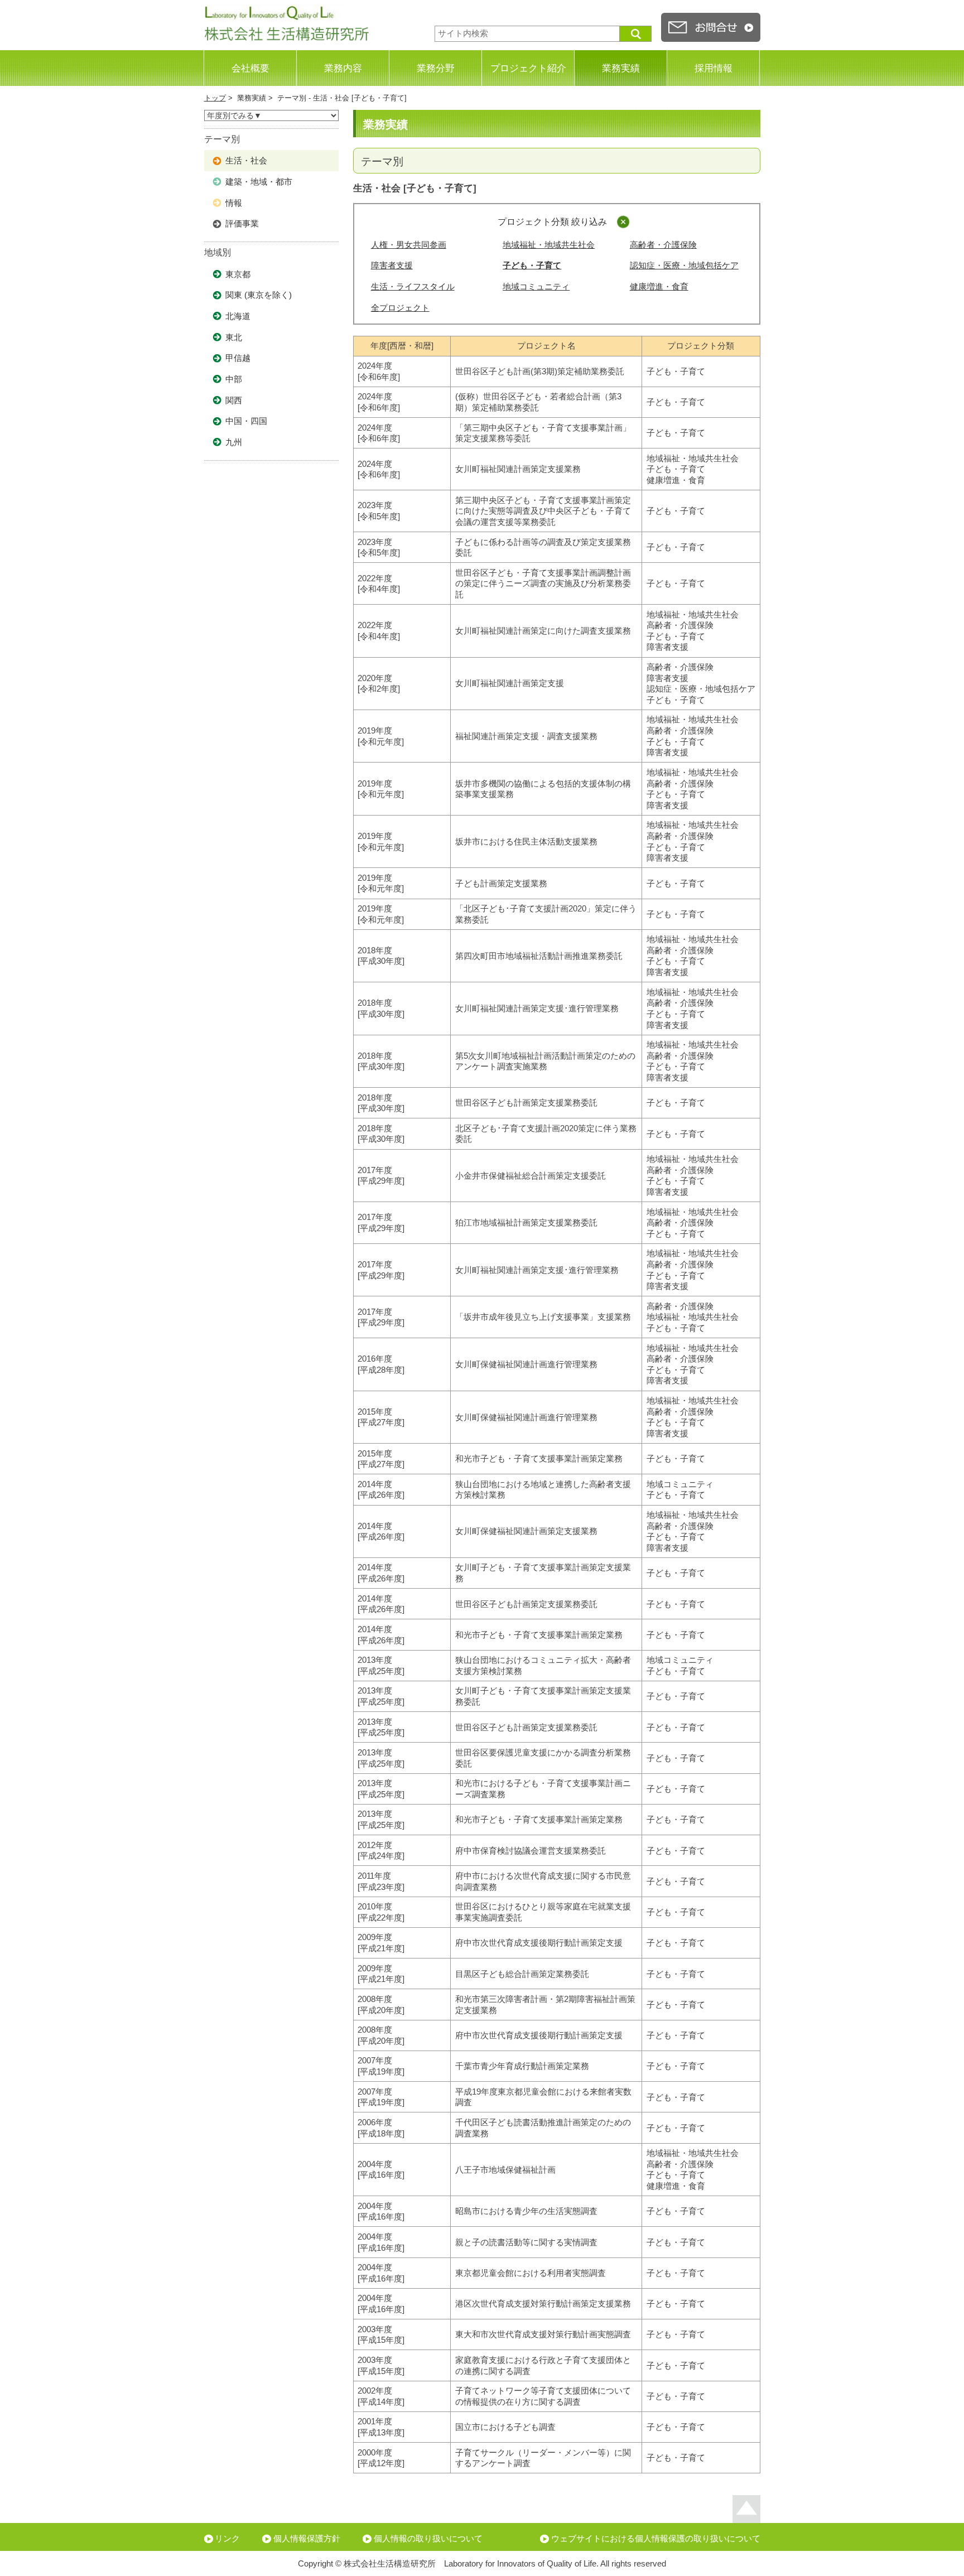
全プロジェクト (400, 308)
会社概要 (250, 68)
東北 (234, 337)
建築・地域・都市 (259, 182)
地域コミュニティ (536, 286)
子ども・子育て (532, 265)
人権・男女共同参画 (409, 245)
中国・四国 (246, 421)
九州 (234, 442)
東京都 (238, 274)
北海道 (238, 316)
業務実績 (621, 68)
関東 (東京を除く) (259, 295)
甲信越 (238, 358)
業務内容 (343, 68)
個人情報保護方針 (307, 2538)
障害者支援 (392, 265)
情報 (234, 203)
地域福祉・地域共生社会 (549, 245)
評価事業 (242, 223)
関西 (234, 400)
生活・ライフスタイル (413, 286)
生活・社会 (246, 160)
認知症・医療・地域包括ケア (684, 265)
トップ (215, 98)
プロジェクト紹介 (528, 68)
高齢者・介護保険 (663, 245)
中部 (234, 379)
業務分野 (436, 68)
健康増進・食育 (659, 286)
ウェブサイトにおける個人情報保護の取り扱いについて (656, 2538)
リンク (227, 2538)
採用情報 (714, 68)
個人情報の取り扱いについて (428, 2538)
